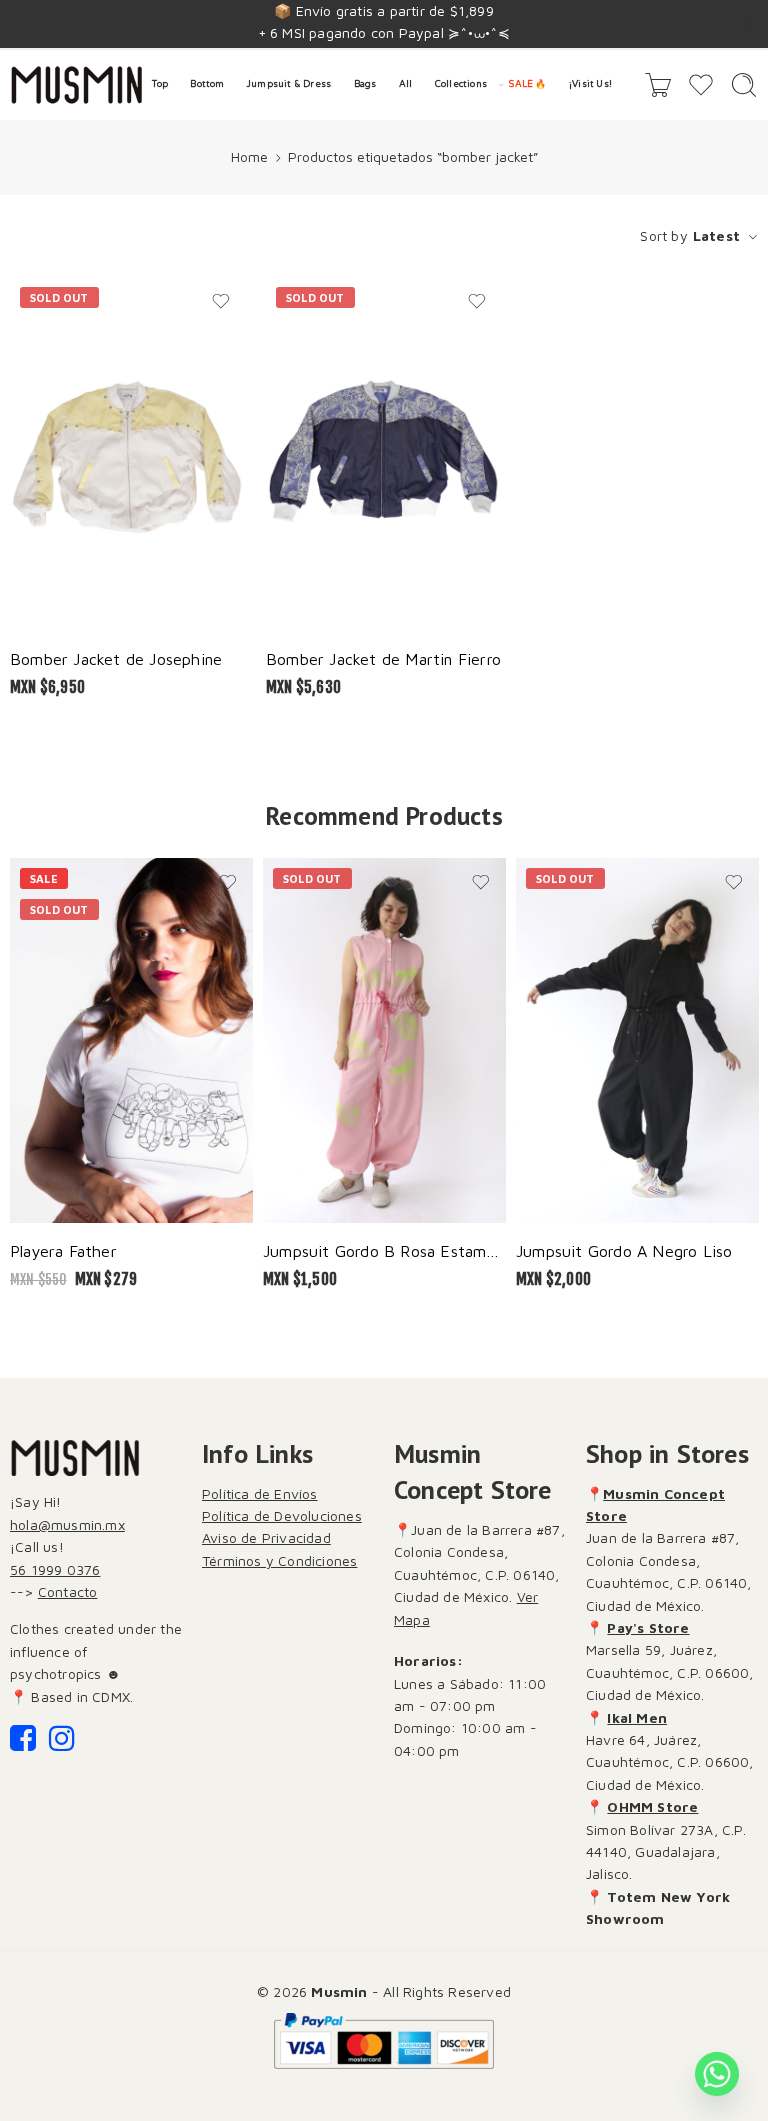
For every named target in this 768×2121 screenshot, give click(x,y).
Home (249, 156)
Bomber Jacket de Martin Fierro (383, 658)
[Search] (744, 85)
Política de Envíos (260, 1493)
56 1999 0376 (55, 1569)
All (406, 84)
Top (160, 84)
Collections (461, 84)
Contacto (68, 1591)
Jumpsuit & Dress (289, 84)
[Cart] (658, 85)
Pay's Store (648, 1627)
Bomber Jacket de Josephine (116, 658)
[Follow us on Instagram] (62, 1743)
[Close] (745, 25)
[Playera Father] (131, 1040)
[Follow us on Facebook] (23, 1743)
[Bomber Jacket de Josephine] (128, 454)
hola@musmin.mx (67, 1524)
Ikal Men (637, 1717)
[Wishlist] (221, 302)
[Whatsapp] (717, 2074)
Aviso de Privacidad (266, 1537)
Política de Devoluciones (282, 1515)
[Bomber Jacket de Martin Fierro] (384, 454)
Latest (716, 235)
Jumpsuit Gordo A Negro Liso (624, 1250)
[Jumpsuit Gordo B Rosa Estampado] (384, 1040)
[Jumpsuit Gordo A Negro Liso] (637, 1040)
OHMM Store (652, 1806)
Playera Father (63, 1250)
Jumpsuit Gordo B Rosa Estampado (384, 1250)
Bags (365, 84)
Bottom (207, 84)
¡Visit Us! (590, 84)
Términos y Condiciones (279, 1560)
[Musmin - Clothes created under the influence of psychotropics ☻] (76, 85)
